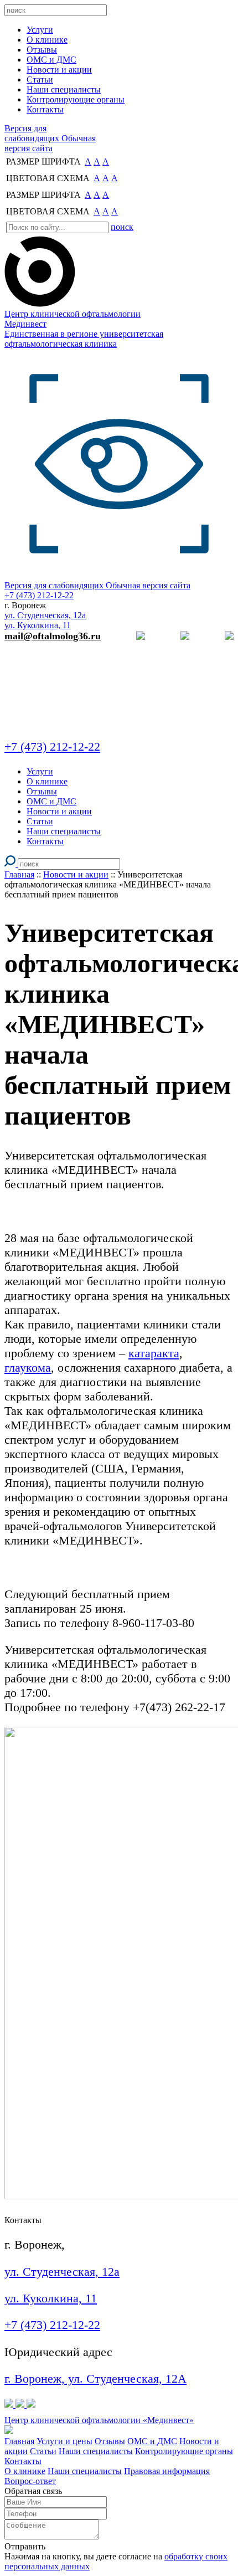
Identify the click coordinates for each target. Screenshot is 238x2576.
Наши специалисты (96, 2451)
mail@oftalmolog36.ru (53, 636)
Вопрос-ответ (30, 2481)
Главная (19, 874)
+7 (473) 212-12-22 (52, 2325)
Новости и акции (76, 874)
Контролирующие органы (184, 2451)
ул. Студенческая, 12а (45, 615)
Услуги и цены (64, 2441)
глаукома (28, 1367)
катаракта (154, 1353)
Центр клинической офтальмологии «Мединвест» (99, 2420)
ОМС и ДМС (152, 2441)
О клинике (25, 2471)
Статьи (43, 2451)
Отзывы (110, 2441)
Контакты (23, 2461)
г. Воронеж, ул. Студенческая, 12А (95, 2379)
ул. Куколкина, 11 (38, 625)
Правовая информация (167, 2471)
